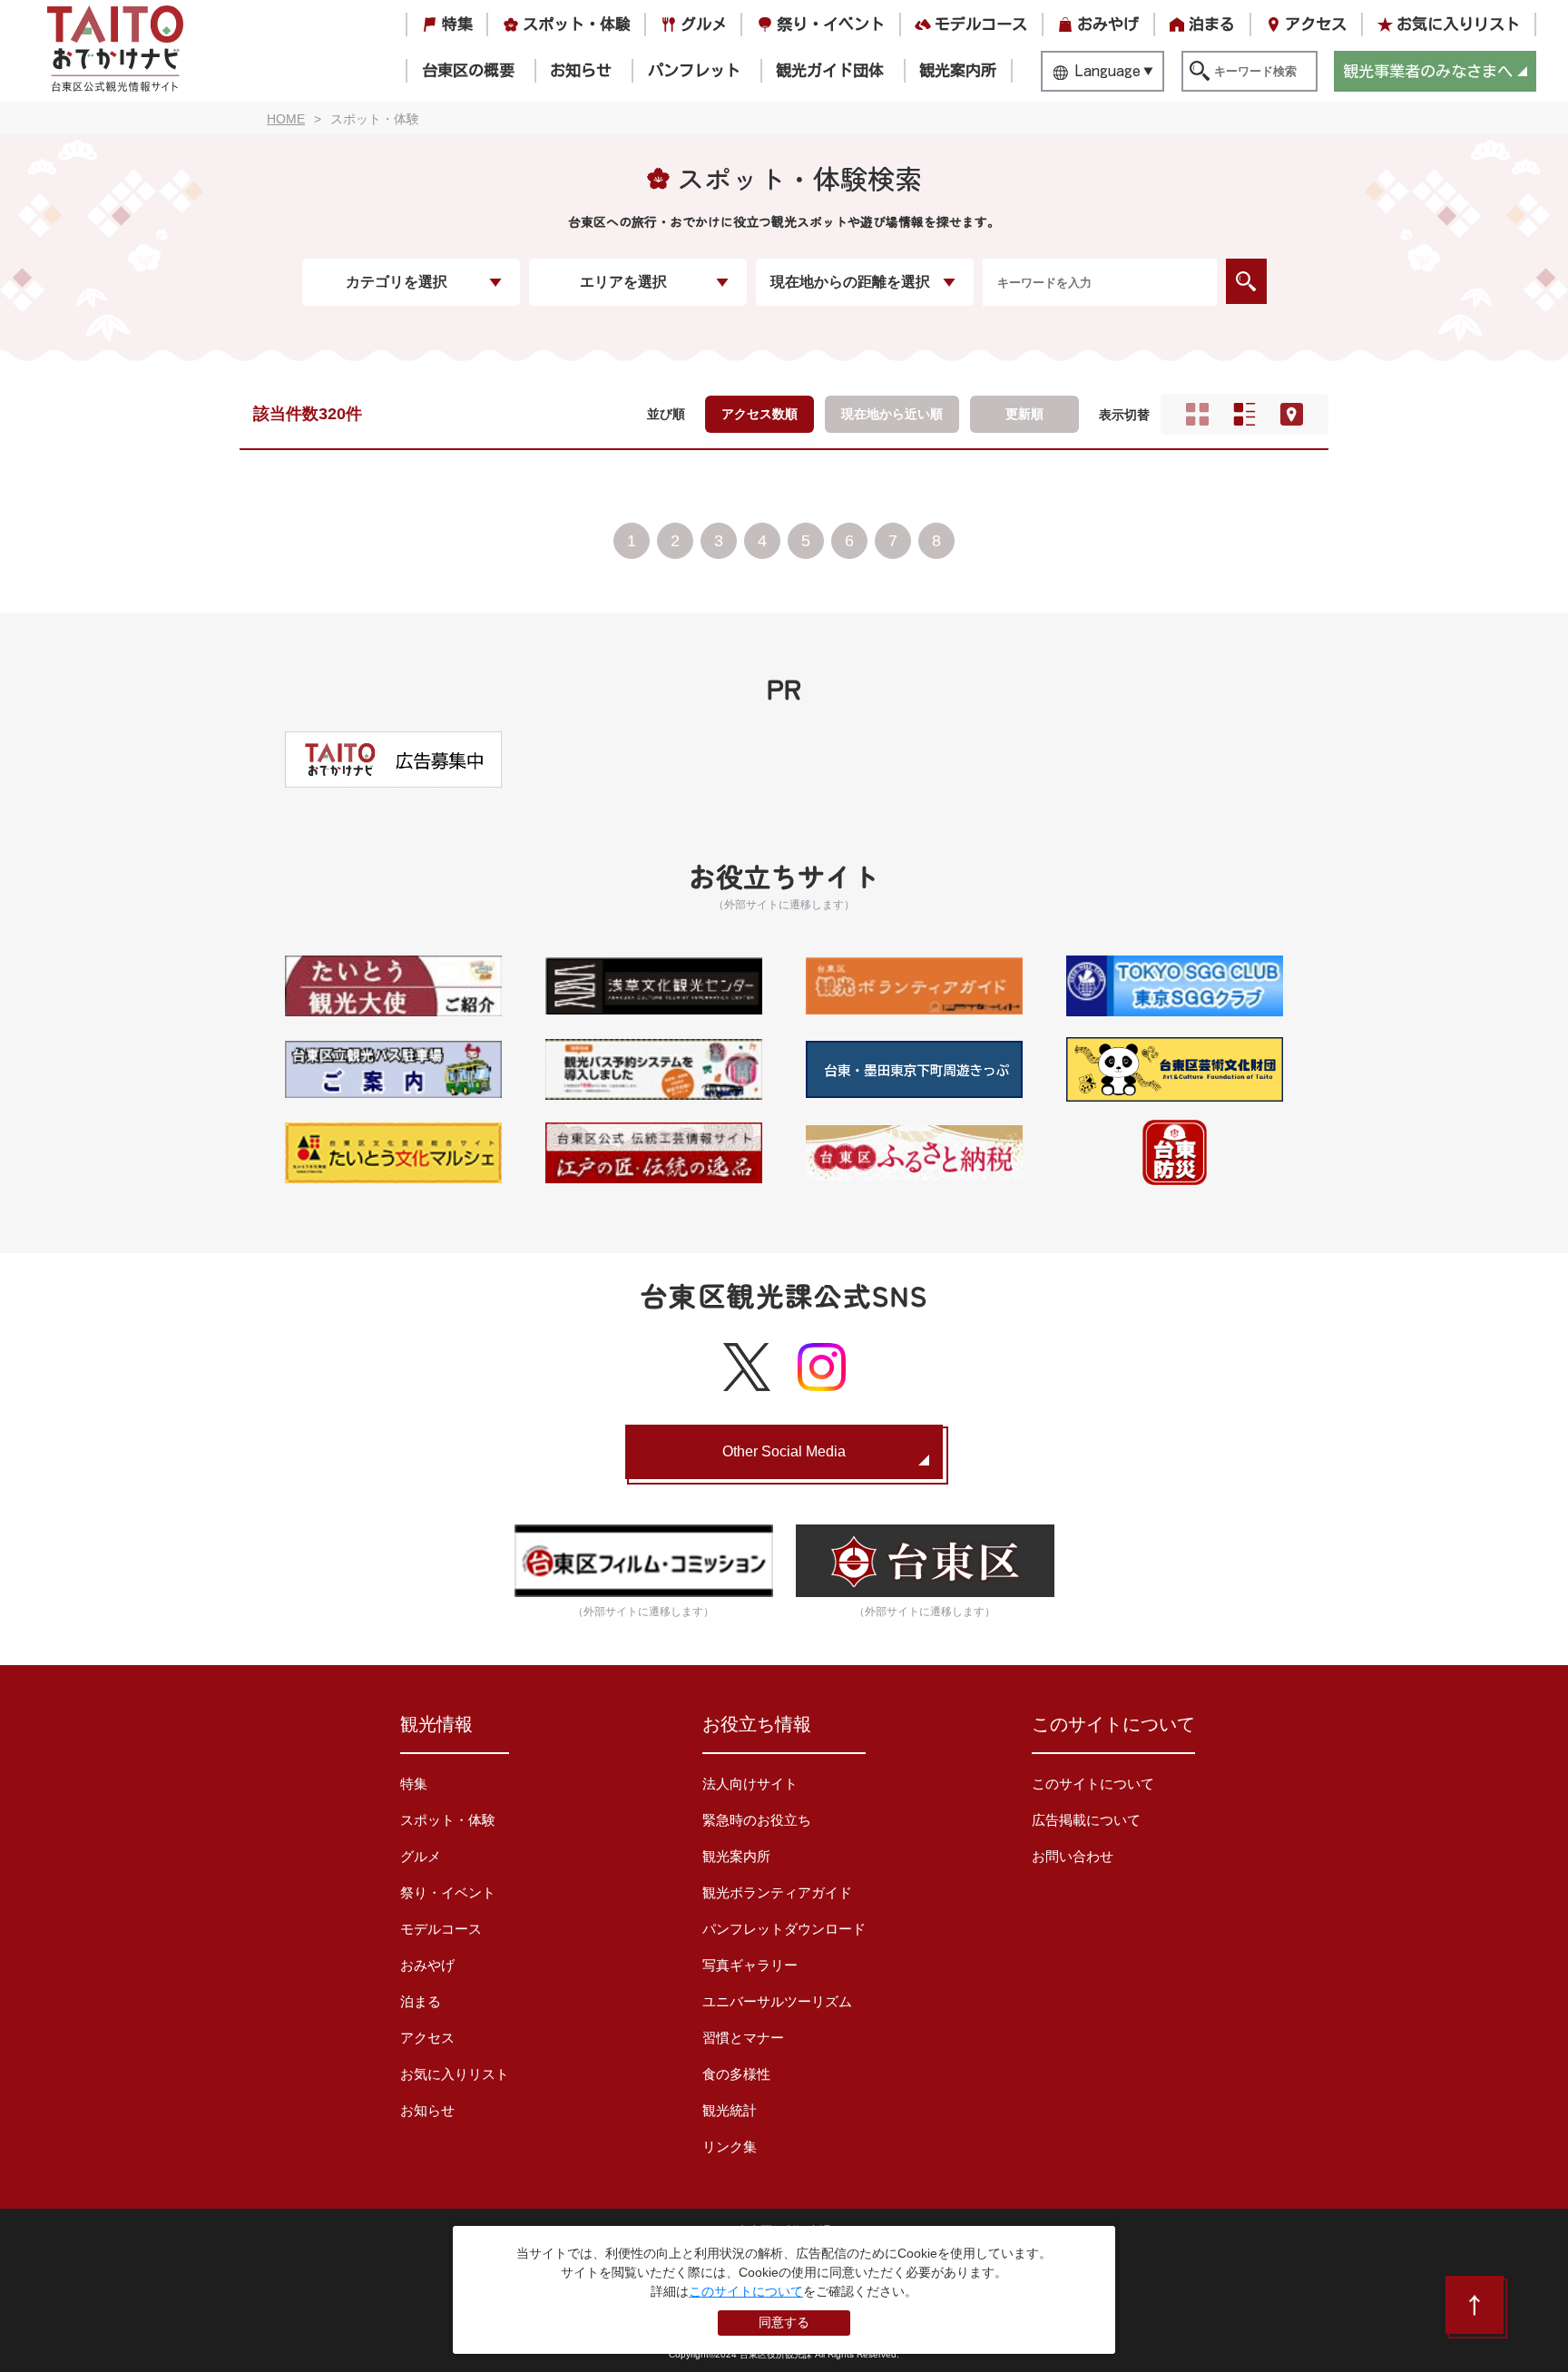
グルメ (704, 24)
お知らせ (581, 70)
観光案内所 (958, 70)
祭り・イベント (831, 24)
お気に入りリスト (1458, 24)
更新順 (1024, 414)
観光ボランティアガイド (777, 1892)
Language (1108, 70)
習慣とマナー (743, 2038)
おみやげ (1108, 24)
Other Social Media (784, 1451)
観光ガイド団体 (830, 70)
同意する (784, 2322)
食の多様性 (736, 2074)
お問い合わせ (1073, 1856)
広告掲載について (1086, 1820)
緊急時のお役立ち (757, 1820)
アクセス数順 (759, 414)
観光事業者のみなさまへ (1428, 71)
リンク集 (730, 2147)
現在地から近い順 (892, 414)
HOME (286, 119)
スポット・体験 (577, 24)
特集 (457, 24)
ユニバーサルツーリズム (777, 2001)
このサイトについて (1093, 1784)
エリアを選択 (623, 282)
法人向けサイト (750, 1784)
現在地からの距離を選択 (850, 282)
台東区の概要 (468, 70)
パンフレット (694, 70)
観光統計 (730, 2110)
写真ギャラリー (750, 1965)
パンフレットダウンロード (784, 1929)
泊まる (1212, 24)
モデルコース (981, 24)
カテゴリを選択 (397, 282)
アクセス (1316, 24)
